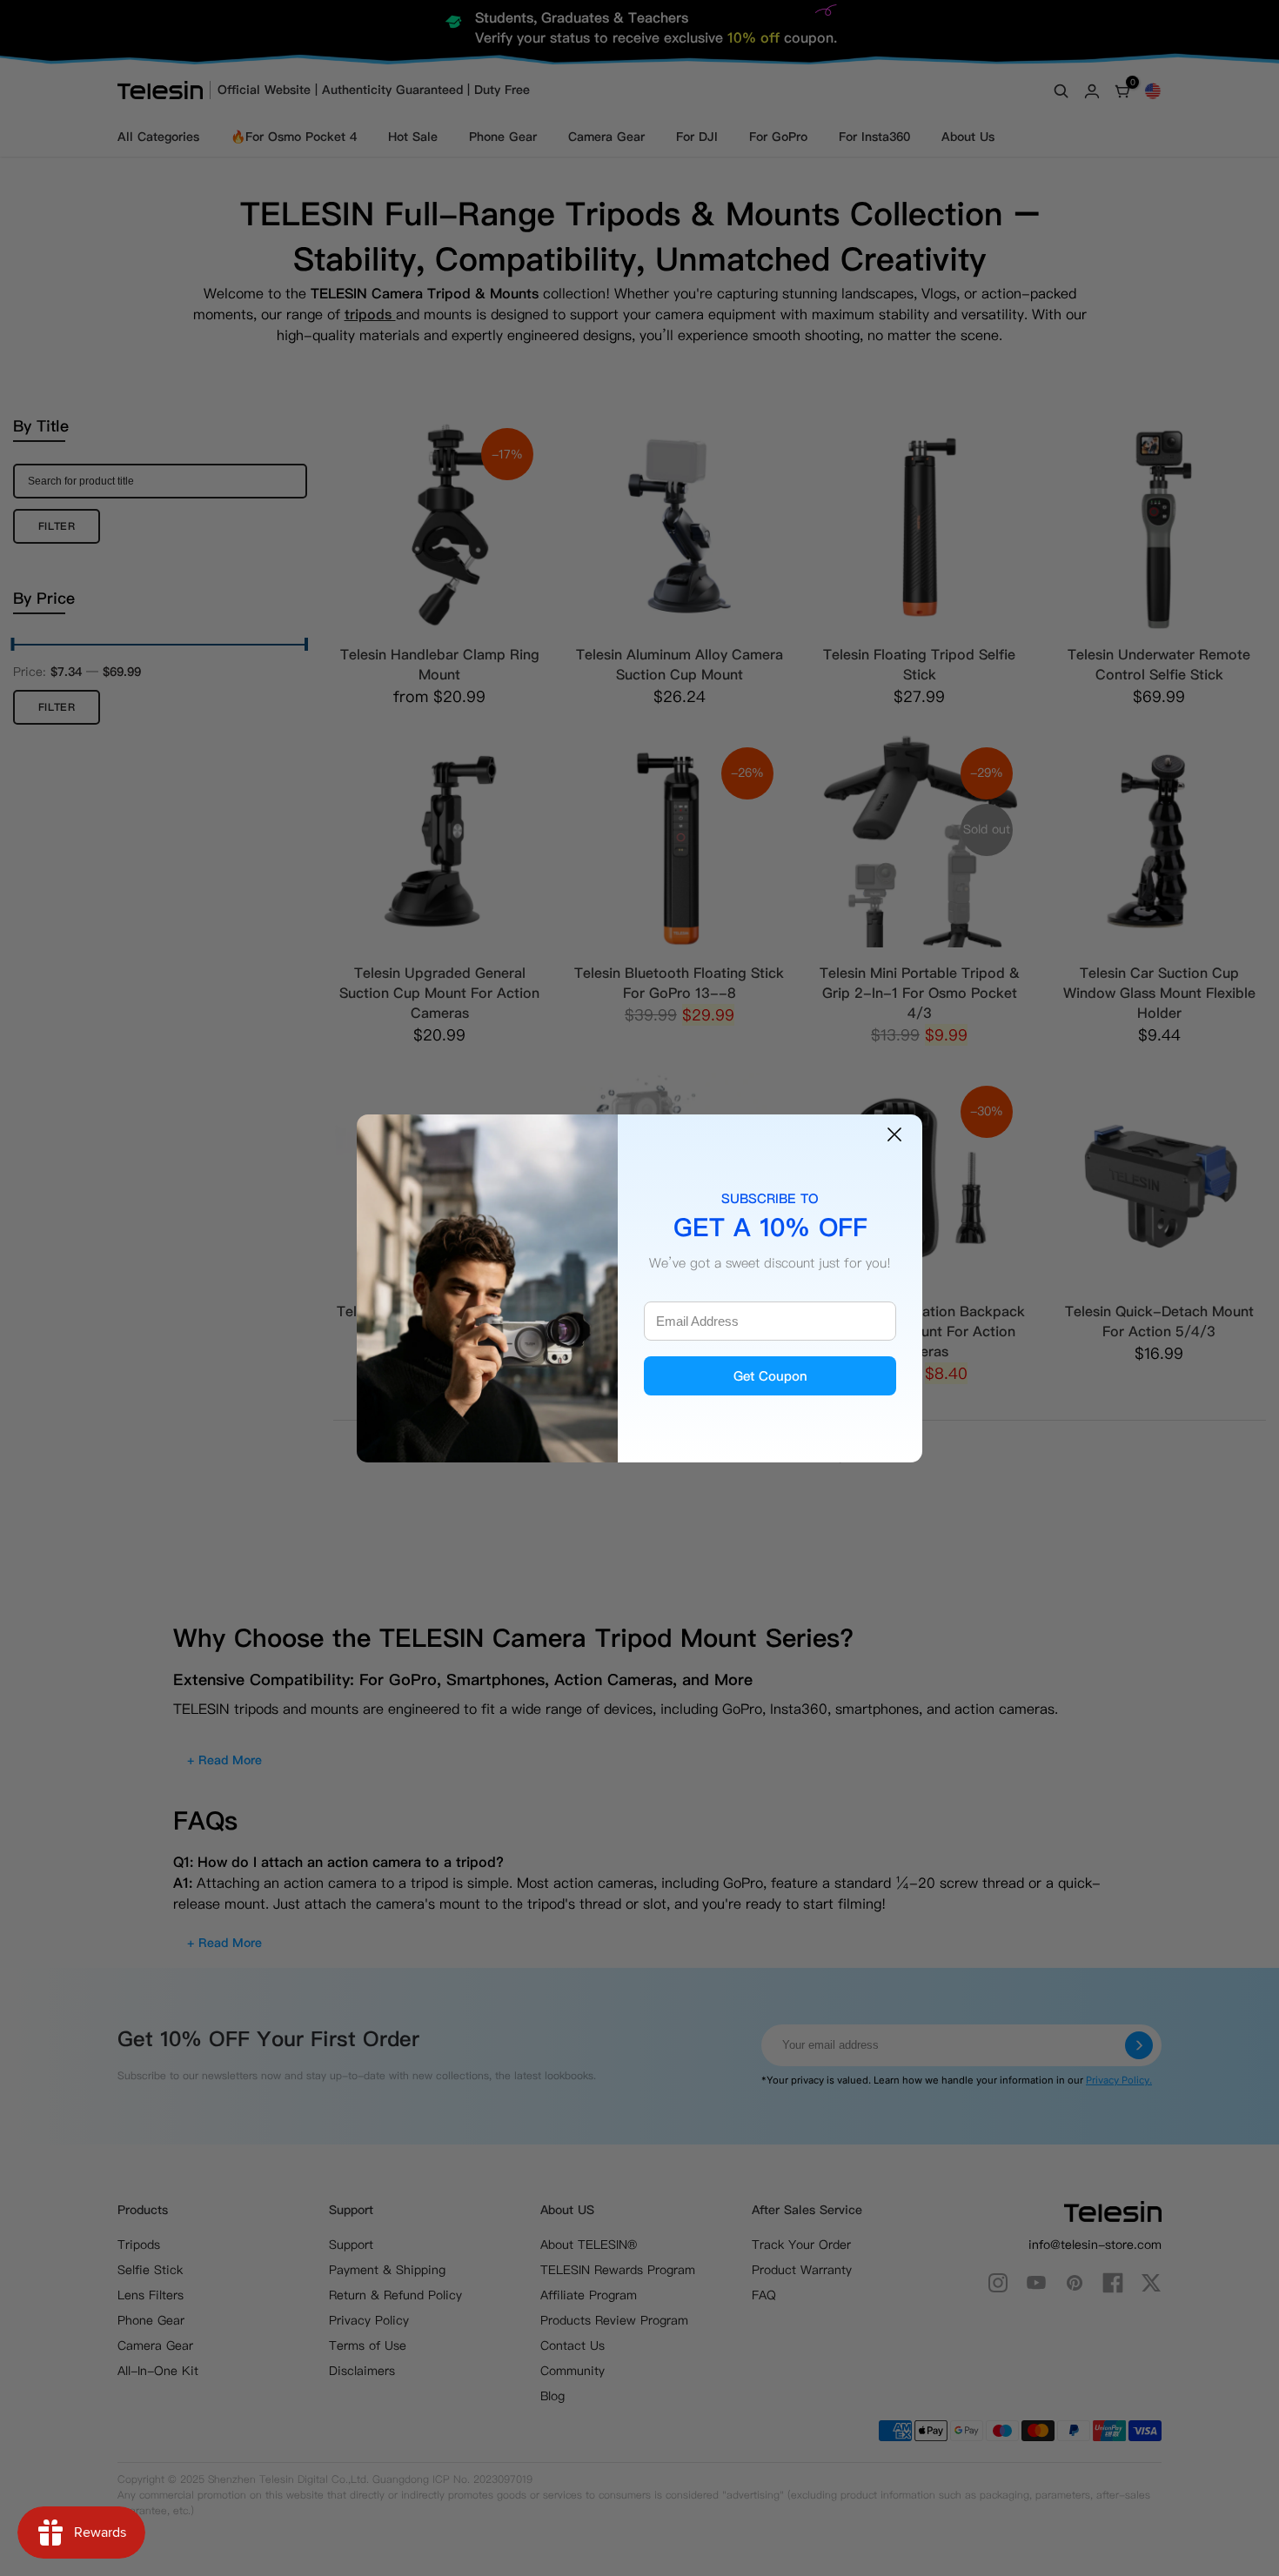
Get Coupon (770, 1376)
